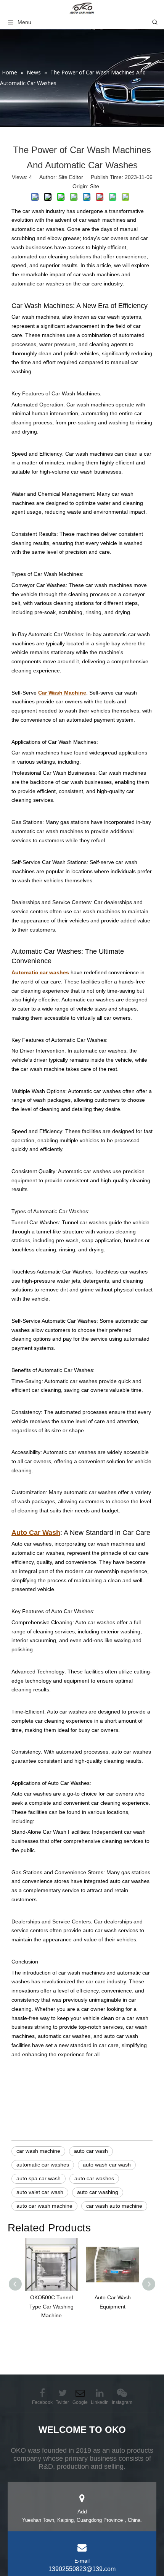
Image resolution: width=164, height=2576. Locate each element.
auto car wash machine (44, 2206)
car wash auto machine (114, 2206)
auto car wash (91, 2151)
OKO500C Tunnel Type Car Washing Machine (51, 2307)
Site (95, 186)
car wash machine (38, 2151)
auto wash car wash (107, 2165)
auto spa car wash (39, 2178)
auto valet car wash (40, 2192)
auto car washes (94, 2178)
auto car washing (98, 2192)
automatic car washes (43, 2165)
